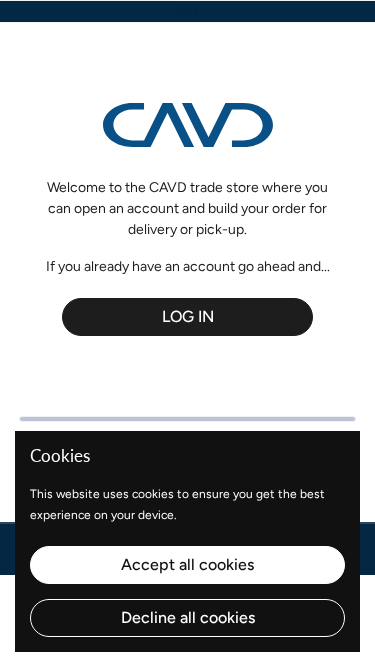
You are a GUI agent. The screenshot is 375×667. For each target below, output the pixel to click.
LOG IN (188, 316)
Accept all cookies (187, 564)
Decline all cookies (188, 617)
